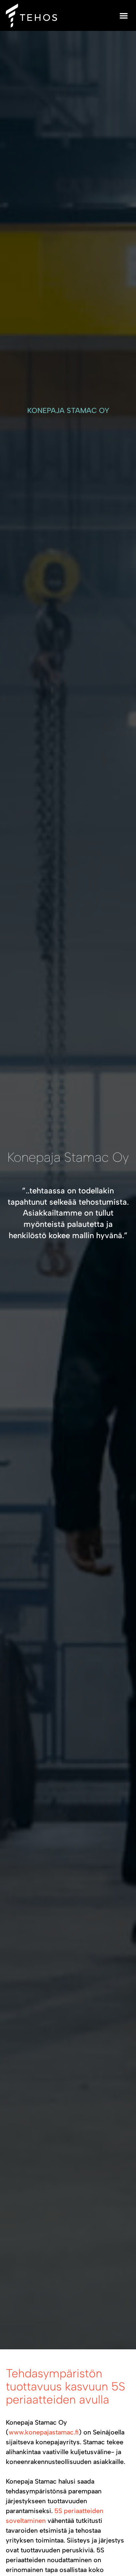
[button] (124, 16)
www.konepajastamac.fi (44, 2432)
